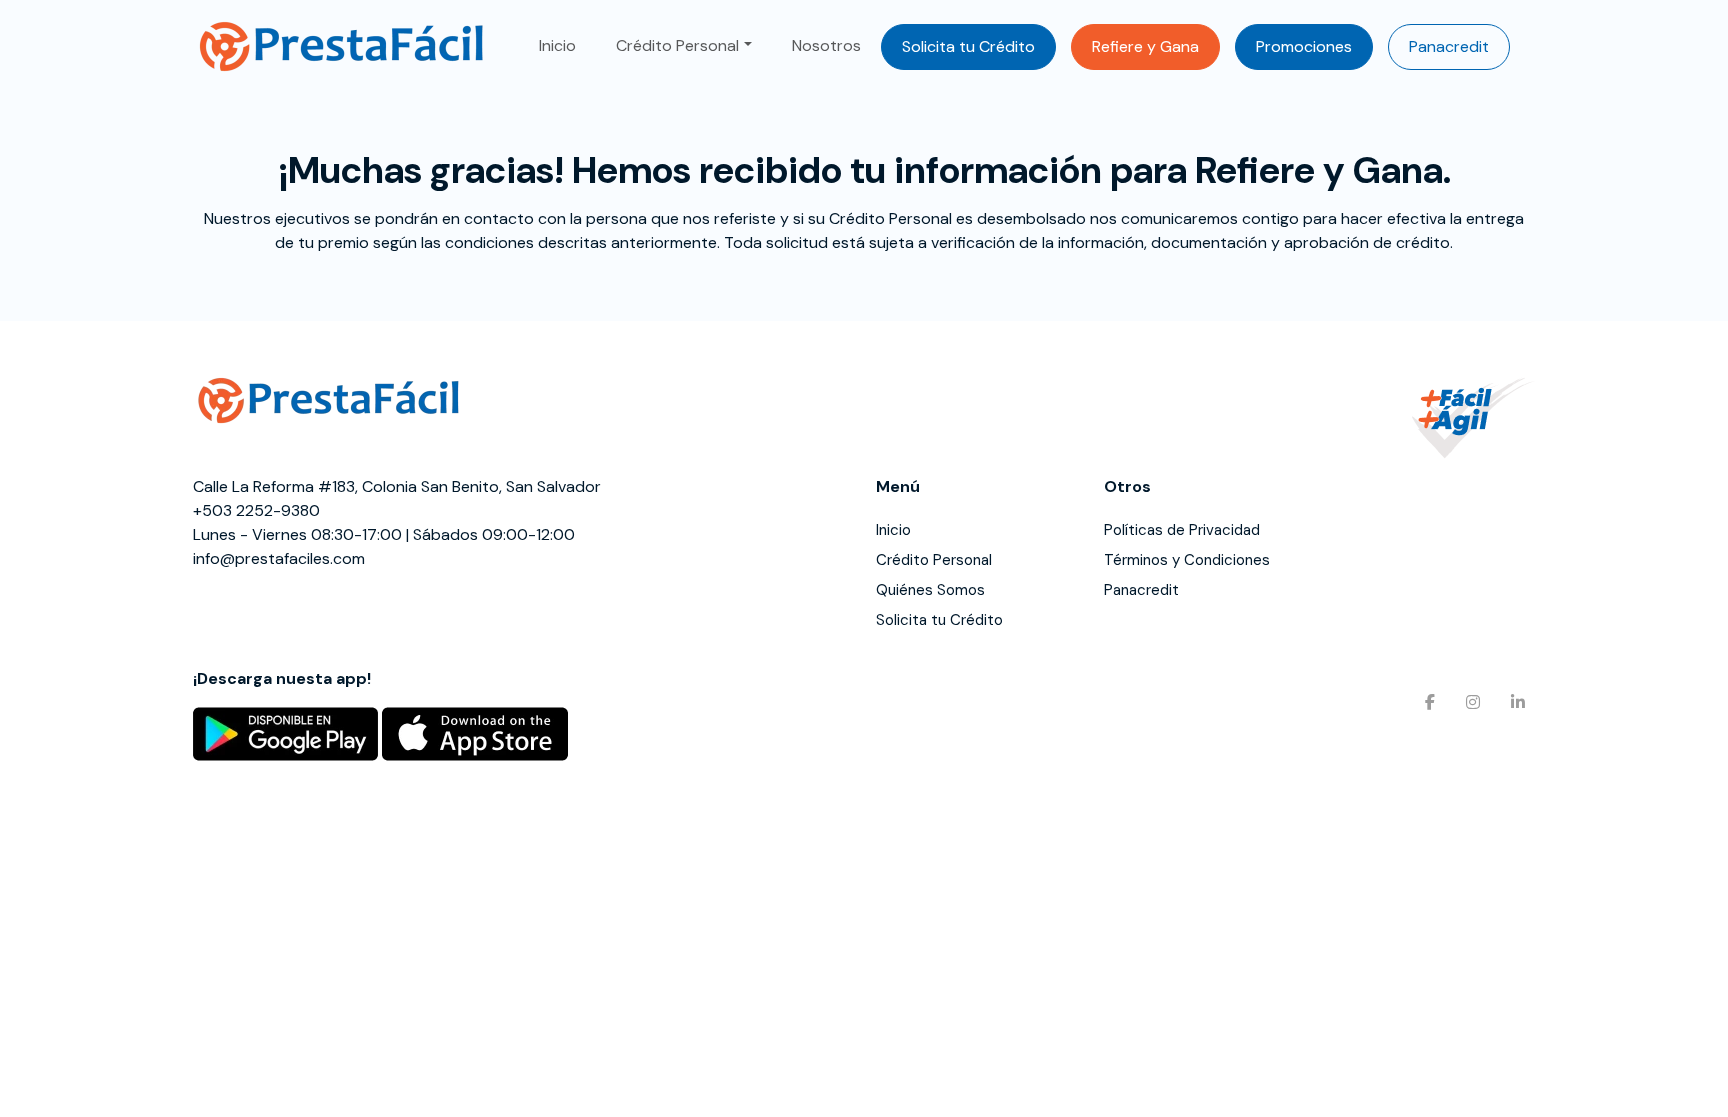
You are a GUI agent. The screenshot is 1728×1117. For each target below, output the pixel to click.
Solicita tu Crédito (968, 46)
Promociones (1304, 46)
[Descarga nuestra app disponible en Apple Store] (475, 732)
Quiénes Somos (930, 590)
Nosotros (826, 45)
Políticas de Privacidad (1182, 530)
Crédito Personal (677, 45)
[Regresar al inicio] (343, 46)
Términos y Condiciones (1187, 560)
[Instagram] (1467, 699)
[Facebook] (1422, 699)
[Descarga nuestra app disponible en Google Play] (285, 732)
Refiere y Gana (1145, 46)
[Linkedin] (1512, 699)
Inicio (557, 45)
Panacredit (1449, 46)
